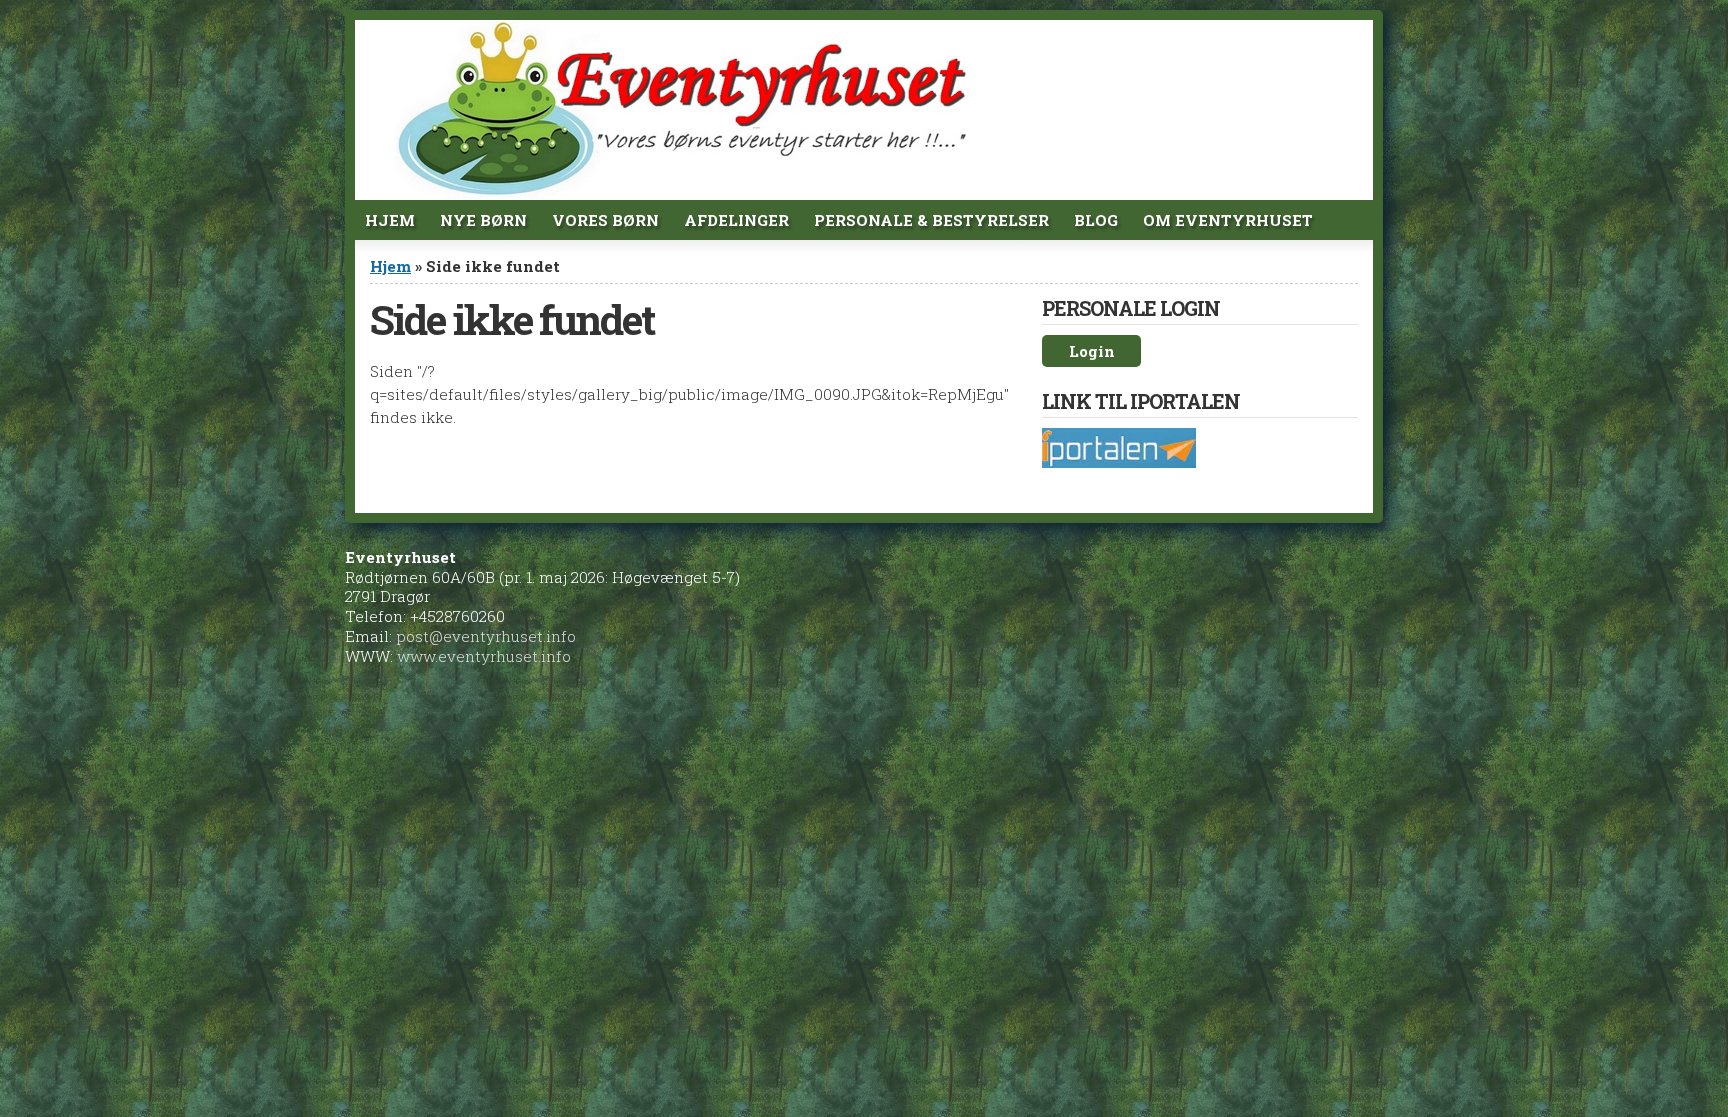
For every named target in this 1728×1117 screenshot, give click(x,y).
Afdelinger (736, 220)
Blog (1096, 220)
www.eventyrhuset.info (484, 656)
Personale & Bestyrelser (931, 220)
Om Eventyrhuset (1228, 220)
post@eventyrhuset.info (486, 636)
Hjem (390, 220)
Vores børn (605, 220)
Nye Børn (483, 220)
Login (1092, 351)
